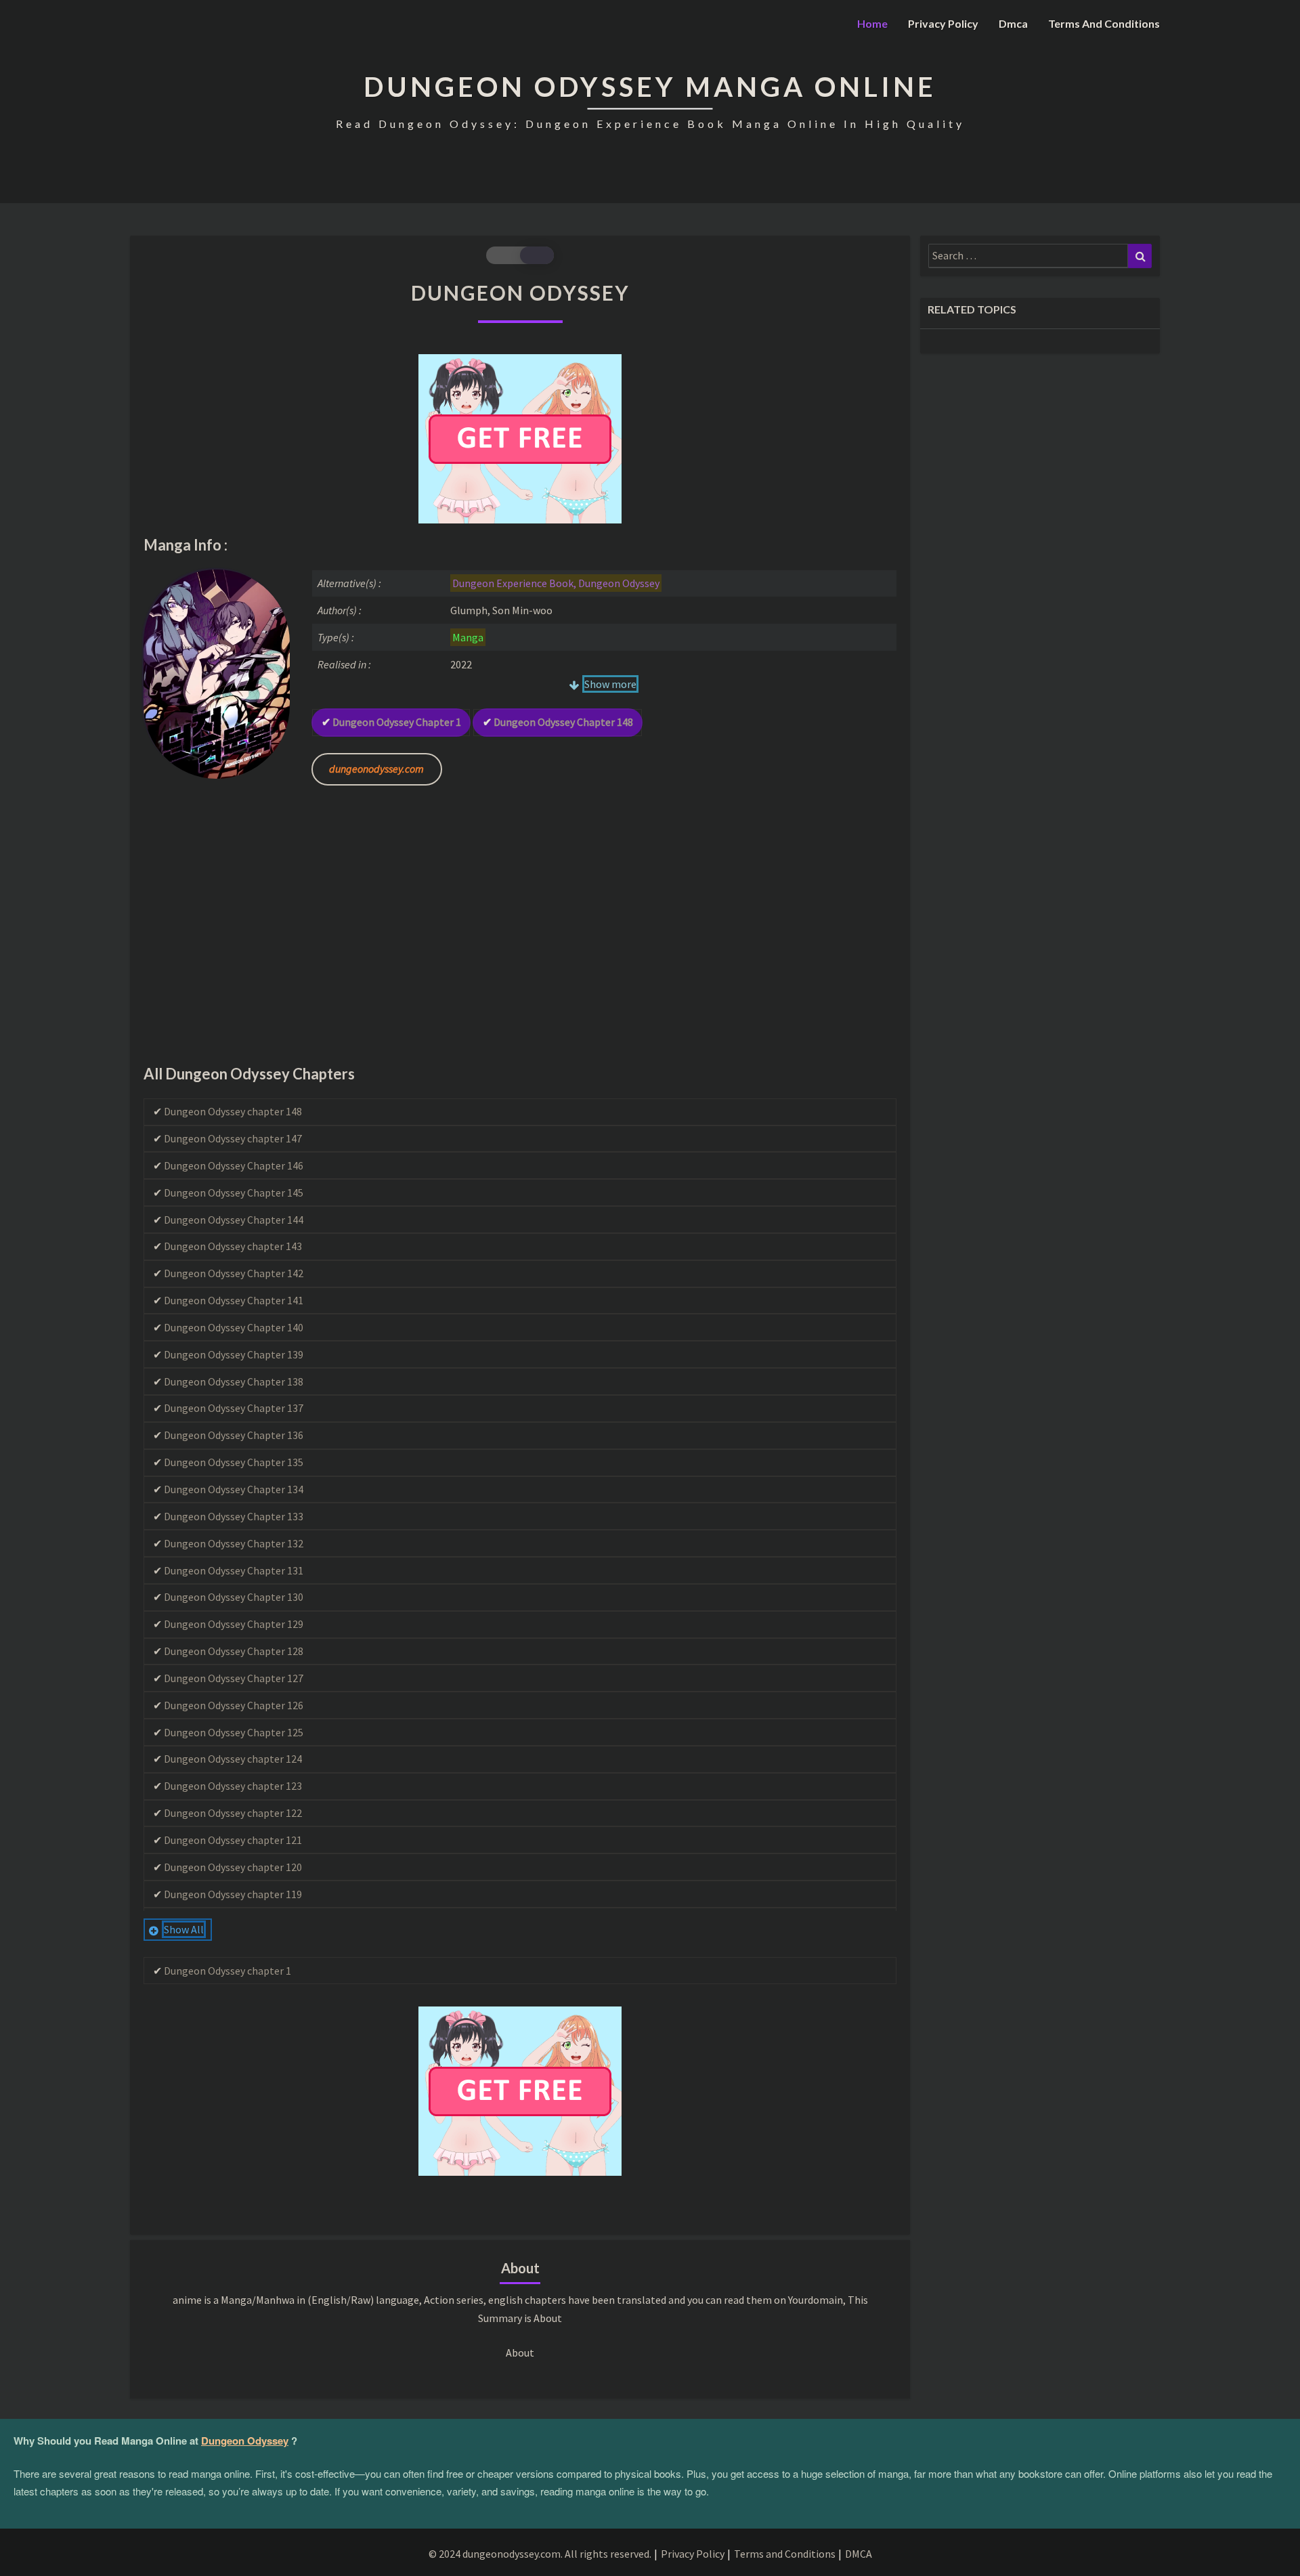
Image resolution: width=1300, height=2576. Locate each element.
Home (872, 23)
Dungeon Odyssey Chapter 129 (234, 1624)
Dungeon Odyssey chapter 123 (233, 1786)
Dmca (1013, 23)
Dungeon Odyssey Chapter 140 (234, 1327)
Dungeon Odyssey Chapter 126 (234, 1705)
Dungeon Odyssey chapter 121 (233, 1840)
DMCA (859, 2554)
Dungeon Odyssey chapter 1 (397, 722)
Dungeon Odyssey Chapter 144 (234, 1220)
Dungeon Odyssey (245, 2441)
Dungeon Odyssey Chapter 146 (234, 1165)
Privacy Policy (943, 23)
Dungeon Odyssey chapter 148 (563, 722)
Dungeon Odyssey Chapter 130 (234, 1597)
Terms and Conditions (1104, 23)
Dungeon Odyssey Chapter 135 (234, 1462)
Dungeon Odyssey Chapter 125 (234, 1732)
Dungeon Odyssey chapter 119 (233, 1894)
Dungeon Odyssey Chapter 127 (234, 1678)
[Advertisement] (520, 936)
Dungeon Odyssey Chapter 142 (234, 1273)
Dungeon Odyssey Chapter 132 (234, 1543)
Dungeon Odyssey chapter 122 (233, 1813)
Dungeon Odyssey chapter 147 (233, 1138)
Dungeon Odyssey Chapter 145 (234, 1193)
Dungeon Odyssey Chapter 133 (234, 1516)
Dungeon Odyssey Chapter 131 (234, 1570)
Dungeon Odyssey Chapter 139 (234, 1354)
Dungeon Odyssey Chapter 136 (234, 1435)
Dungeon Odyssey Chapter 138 (234, 1381)
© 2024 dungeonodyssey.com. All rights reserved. (540, 2554)
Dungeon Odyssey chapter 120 (233, 1867)
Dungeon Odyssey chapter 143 (233, 1246)
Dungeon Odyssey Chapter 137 (234, 1408)
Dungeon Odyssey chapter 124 (233, 1759)
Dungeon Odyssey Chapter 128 (234, 1651)
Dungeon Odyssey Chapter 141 (234, 1300)
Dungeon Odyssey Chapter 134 (234, 1489)
